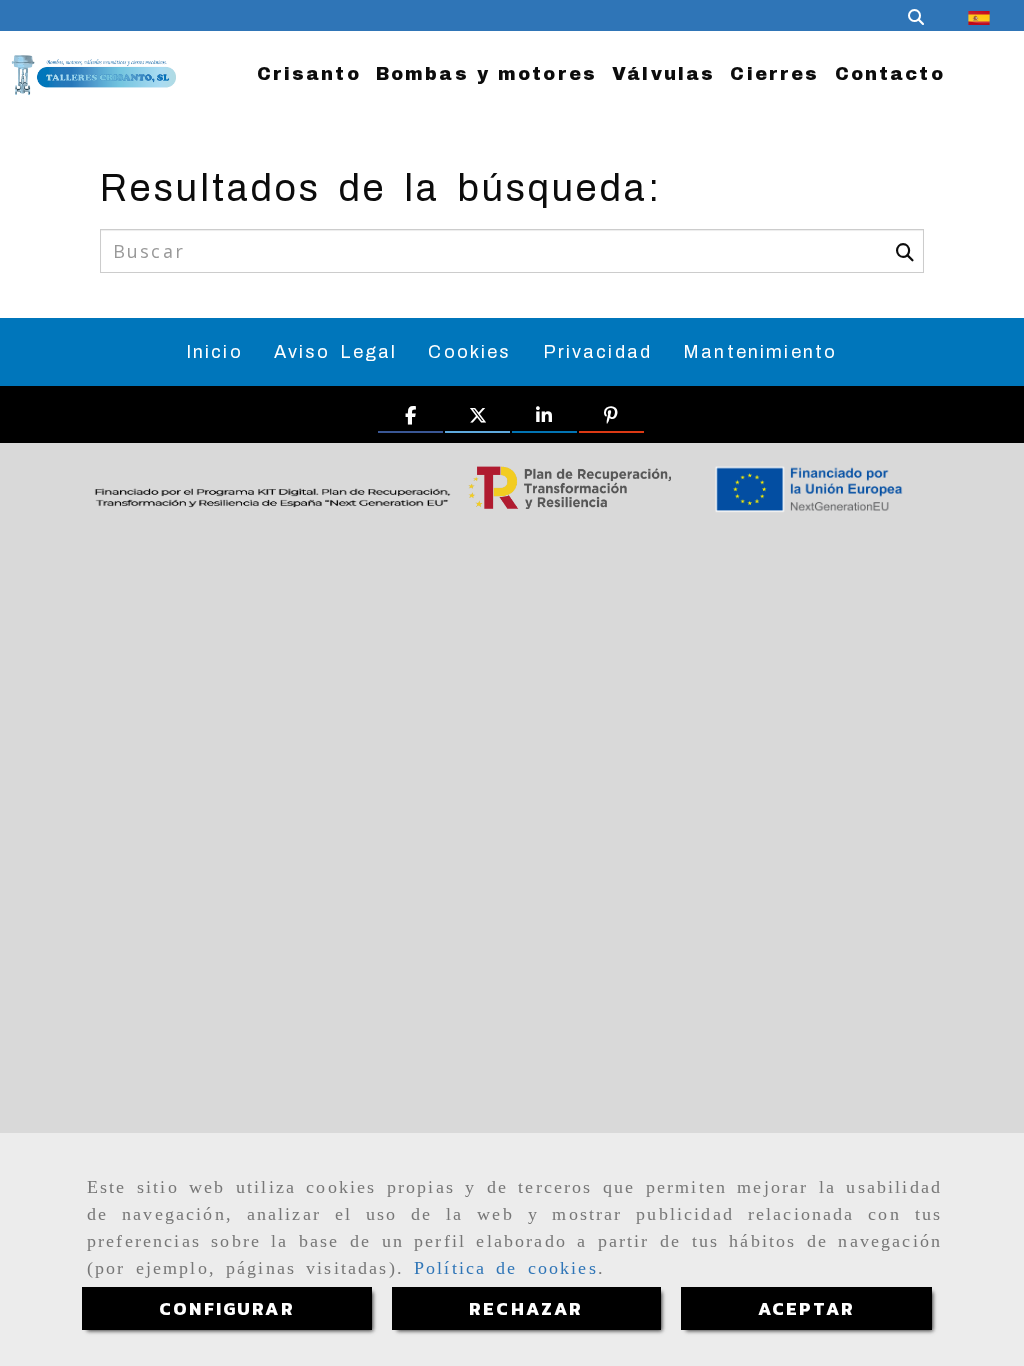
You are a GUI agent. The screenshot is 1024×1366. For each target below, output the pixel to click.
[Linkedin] (544, 417)
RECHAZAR (526, 1308)
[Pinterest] (611, 417)
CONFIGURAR (227, 1308)
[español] (979, 16)
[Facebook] (410, 417)
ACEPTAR (806, 1308)
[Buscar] (916, 16)
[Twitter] (477, 417)
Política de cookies (506, 1268)
